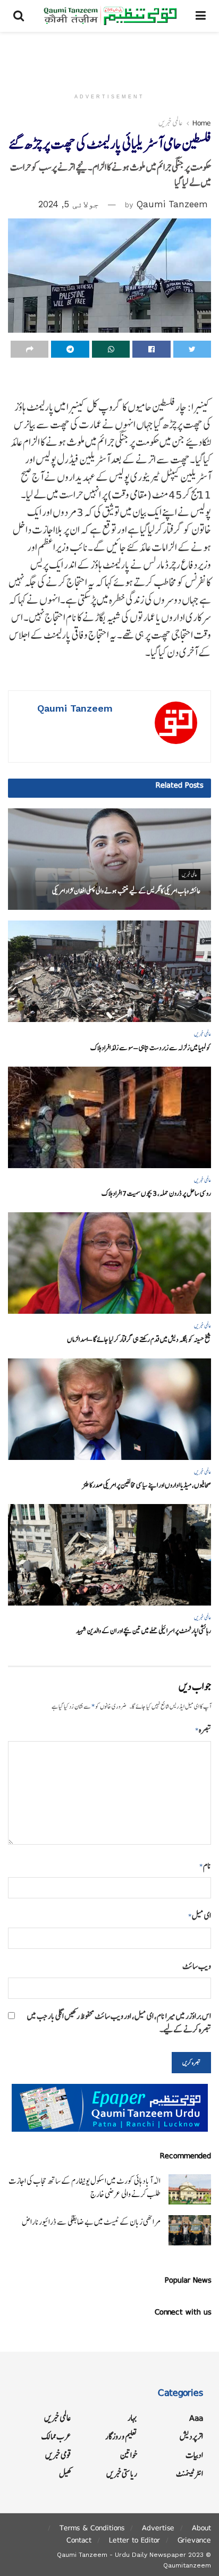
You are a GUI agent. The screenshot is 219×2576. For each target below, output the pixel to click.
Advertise (158, 2528)
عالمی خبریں (171, 123)
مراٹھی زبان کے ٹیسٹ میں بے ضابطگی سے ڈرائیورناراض (91, 2222)
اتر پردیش (191, 2436)
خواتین (129, 2455)
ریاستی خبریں (122, 2474)
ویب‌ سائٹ (197, 1966)
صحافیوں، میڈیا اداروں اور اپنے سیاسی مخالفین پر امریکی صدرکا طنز (147, 1485)
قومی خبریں (58, 2455)
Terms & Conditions (92, 2528)
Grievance (194, 2540)
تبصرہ (203, 1730)
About (201, 2528)
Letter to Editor (134, 2540)
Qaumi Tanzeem (172, 204)
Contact (79, 2540)
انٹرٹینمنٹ (189, 2474)
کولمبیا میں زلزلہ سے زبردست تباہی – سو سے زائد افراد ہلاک (151, 1048)
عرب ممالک (56, 2436)
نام (205, 1866)
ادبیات (194, 2455)
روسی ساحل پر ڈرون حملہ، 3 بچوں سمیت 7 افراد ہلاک (156, 1193)
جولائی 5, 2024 (69, 204)
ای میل (200, 1916)
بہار (132, 2418)
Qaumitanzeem (187, 2565)
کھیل (65, 2474)
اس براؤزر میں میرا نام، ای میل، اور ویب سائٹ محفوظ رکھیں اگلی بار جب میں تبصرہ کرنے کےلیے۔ (119, 2023)
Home (202, 123)
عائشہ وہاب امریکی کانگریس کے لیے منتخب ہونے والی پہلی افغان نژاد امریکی (126, 891)
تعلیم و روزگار (121, 2436)
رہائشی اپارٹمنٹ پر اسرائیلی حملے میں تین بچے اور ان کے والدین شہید (144, 1631)
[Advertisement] (109, 56)
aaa (196, 2418)
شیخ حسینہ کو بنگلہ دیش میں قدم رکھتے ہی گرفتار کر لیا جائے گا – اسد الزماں (139, 1340)
